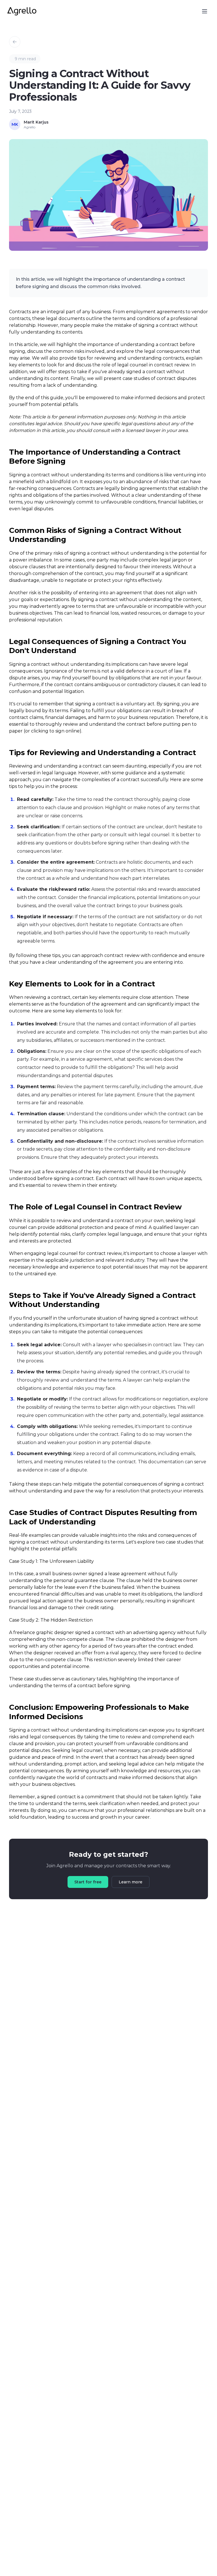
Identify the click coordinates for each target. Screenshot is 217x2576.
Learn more (131, 1882)
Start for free (88, 1882)
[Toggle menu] (205, 11)
